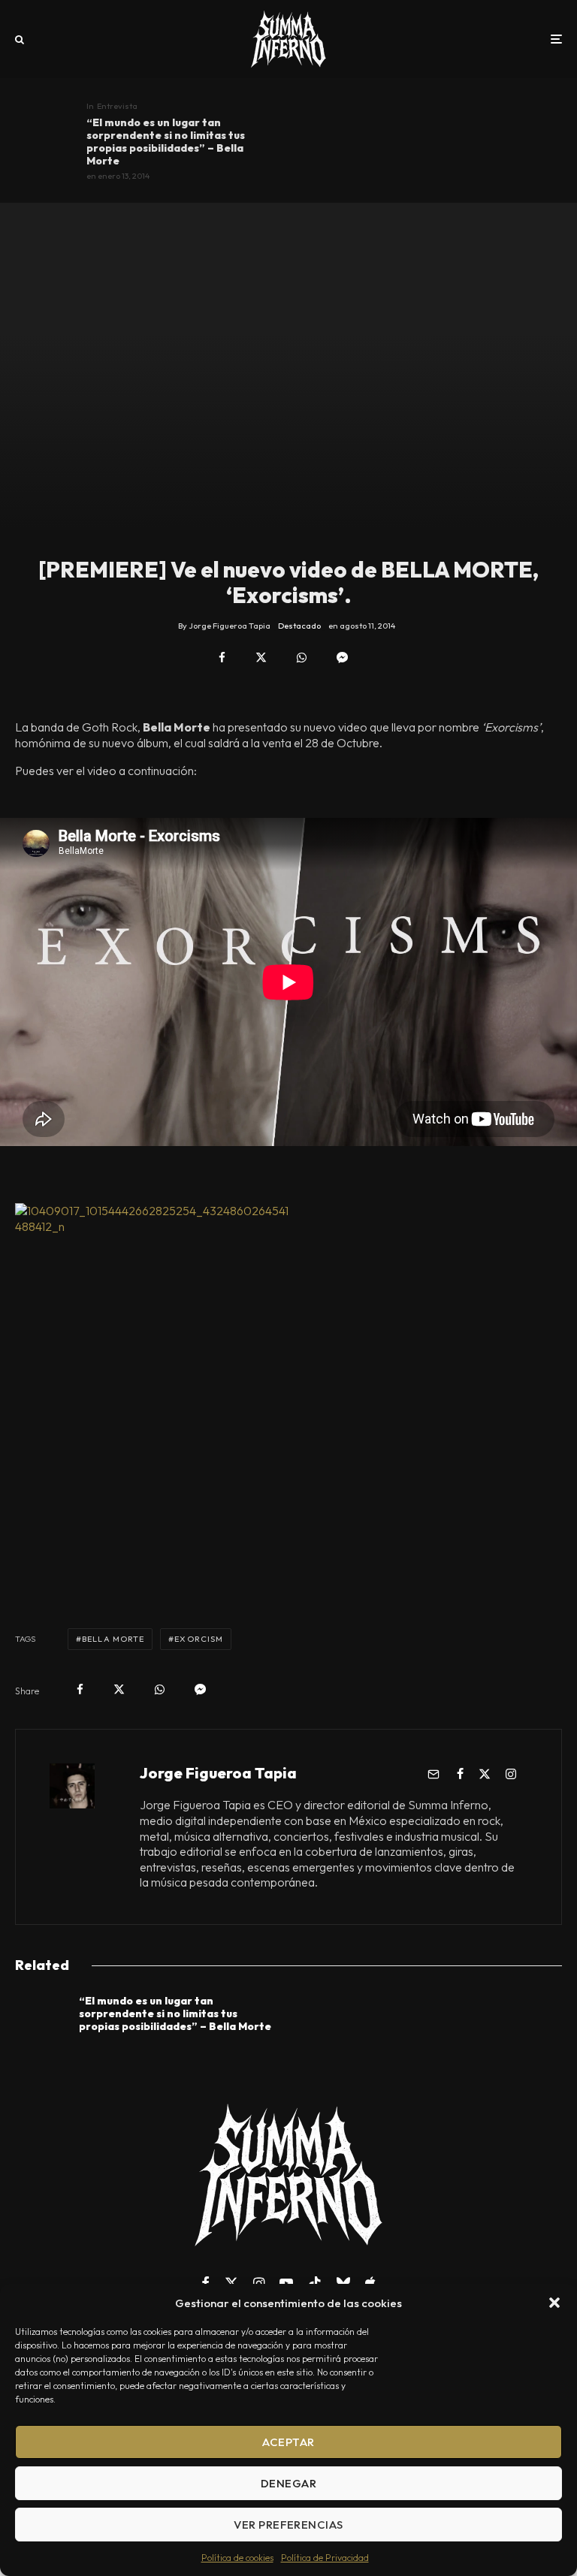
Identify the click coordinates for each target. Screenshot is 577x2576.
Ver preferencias (288, 2525)
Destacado (299, 626)
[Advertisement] (288, 1529)
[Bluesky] (343, 2283)
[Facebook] (205, 2283)
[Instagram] (259, 2283)
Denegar (288, 2483)
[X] (231, 2283)
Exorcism (199, 1639)
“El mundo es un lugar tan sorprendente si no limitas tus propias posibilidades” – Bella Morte (166, 142)
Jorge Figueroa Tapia (218, 1773)
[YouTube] (286, 2283)
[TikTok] (315, 2283)
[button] (554, 2303)
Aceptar (288, 2442)
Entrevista (117, 106)
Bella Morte (113, 1639)
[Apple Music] (370, 2283)
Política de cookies (237, 2558)
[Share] (222, 658)
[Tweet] (261, 658)
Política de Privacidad (325, 2558)
